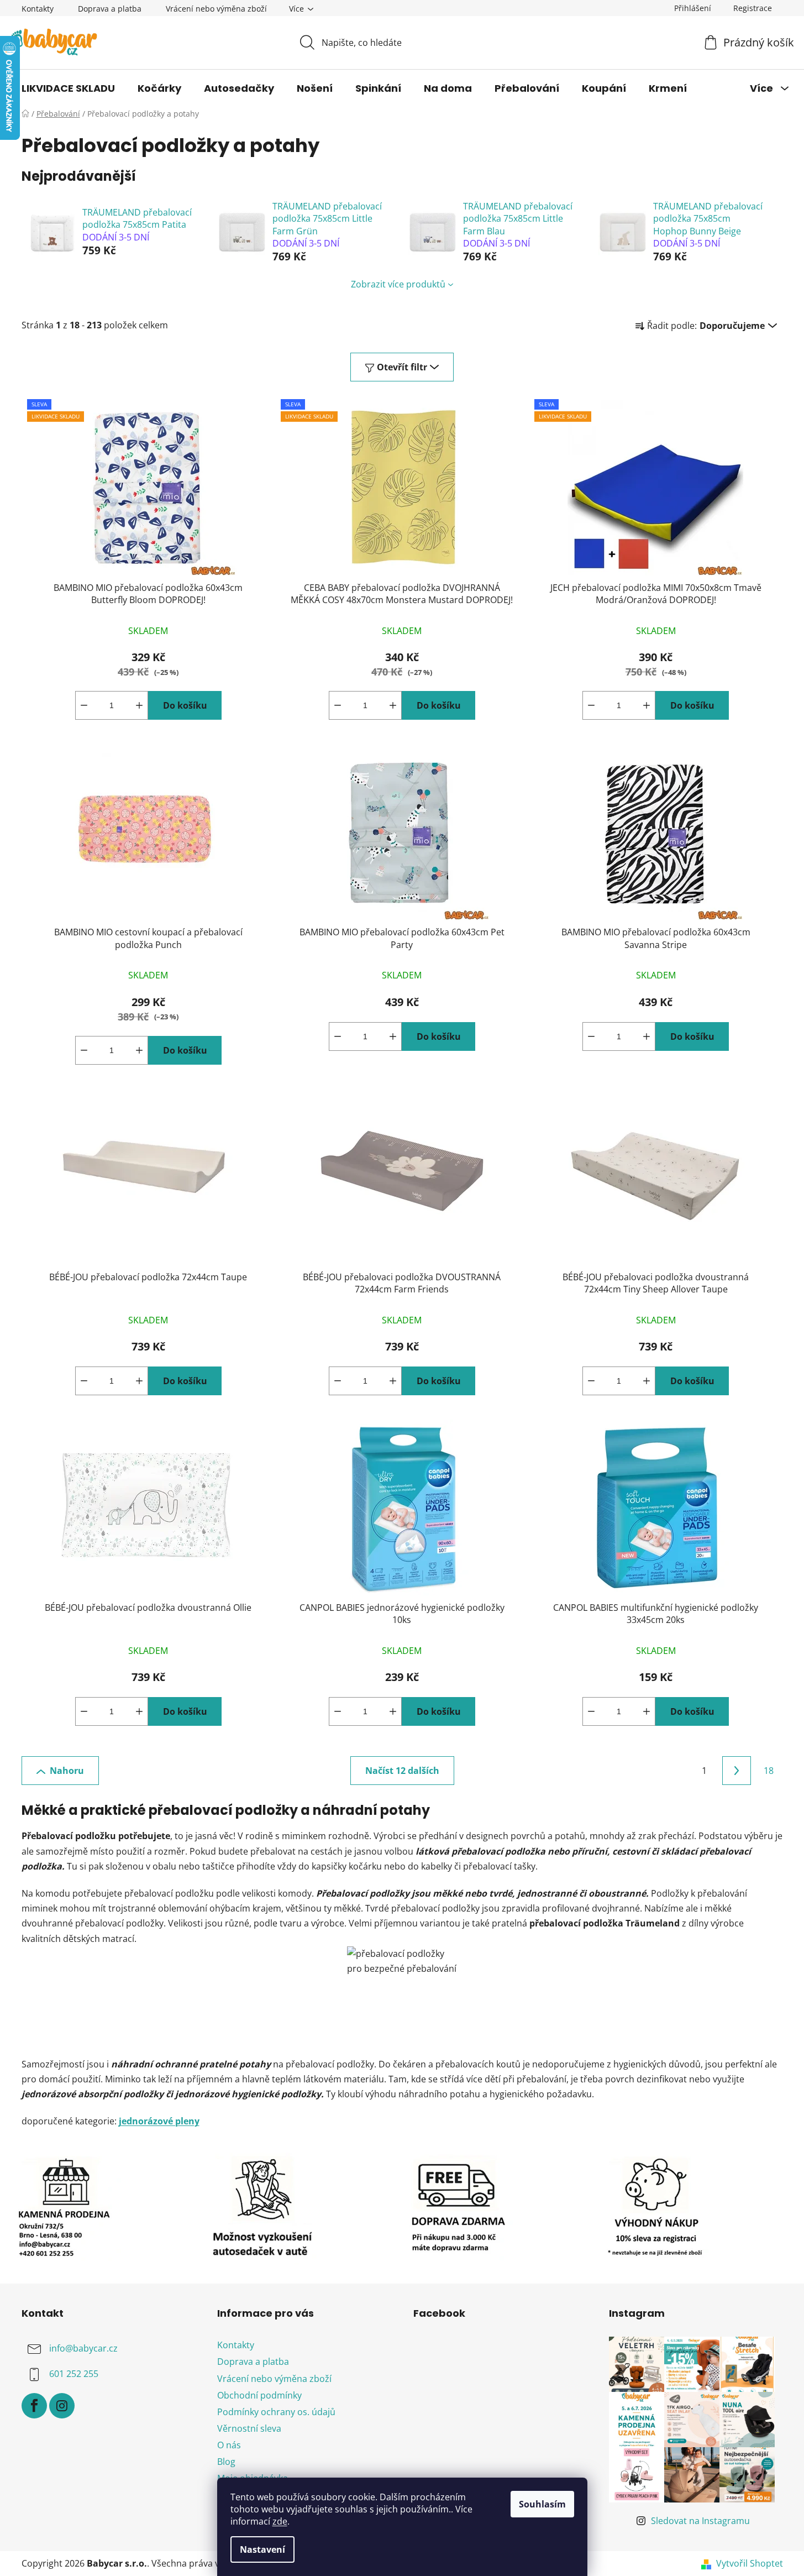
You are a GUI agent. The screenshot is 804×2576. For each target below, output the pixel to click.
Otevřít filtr (402, 367)
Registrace (753, 8)
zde (280, 2521)
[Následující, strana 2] (737, 1771)
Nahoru (67, 1771)
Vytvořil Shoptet (750, 2563)
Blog (226, 2462)
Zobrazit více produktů (398, 284)
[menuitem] (68, 88)
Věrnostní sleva (249, 2428)
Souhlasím (542, 2504)
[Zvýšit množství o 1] (139, 705)
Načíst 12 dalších (402, 1771)
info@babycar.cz (83, 2349)
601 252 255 (74, 2374)
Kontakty (38, 9)
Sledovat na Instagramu (700, 2521)
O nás (229, 2445)
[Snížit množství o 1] (84, 705)
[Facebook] (34, 2406)
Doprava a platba (110, 9)
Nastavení (262, 2549)
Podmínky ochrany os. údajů (276, 2412)
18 (769, 1771)
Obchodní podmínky (259, 2395)
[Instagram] (62, 2406)
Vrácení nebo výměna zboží (216, 9)
